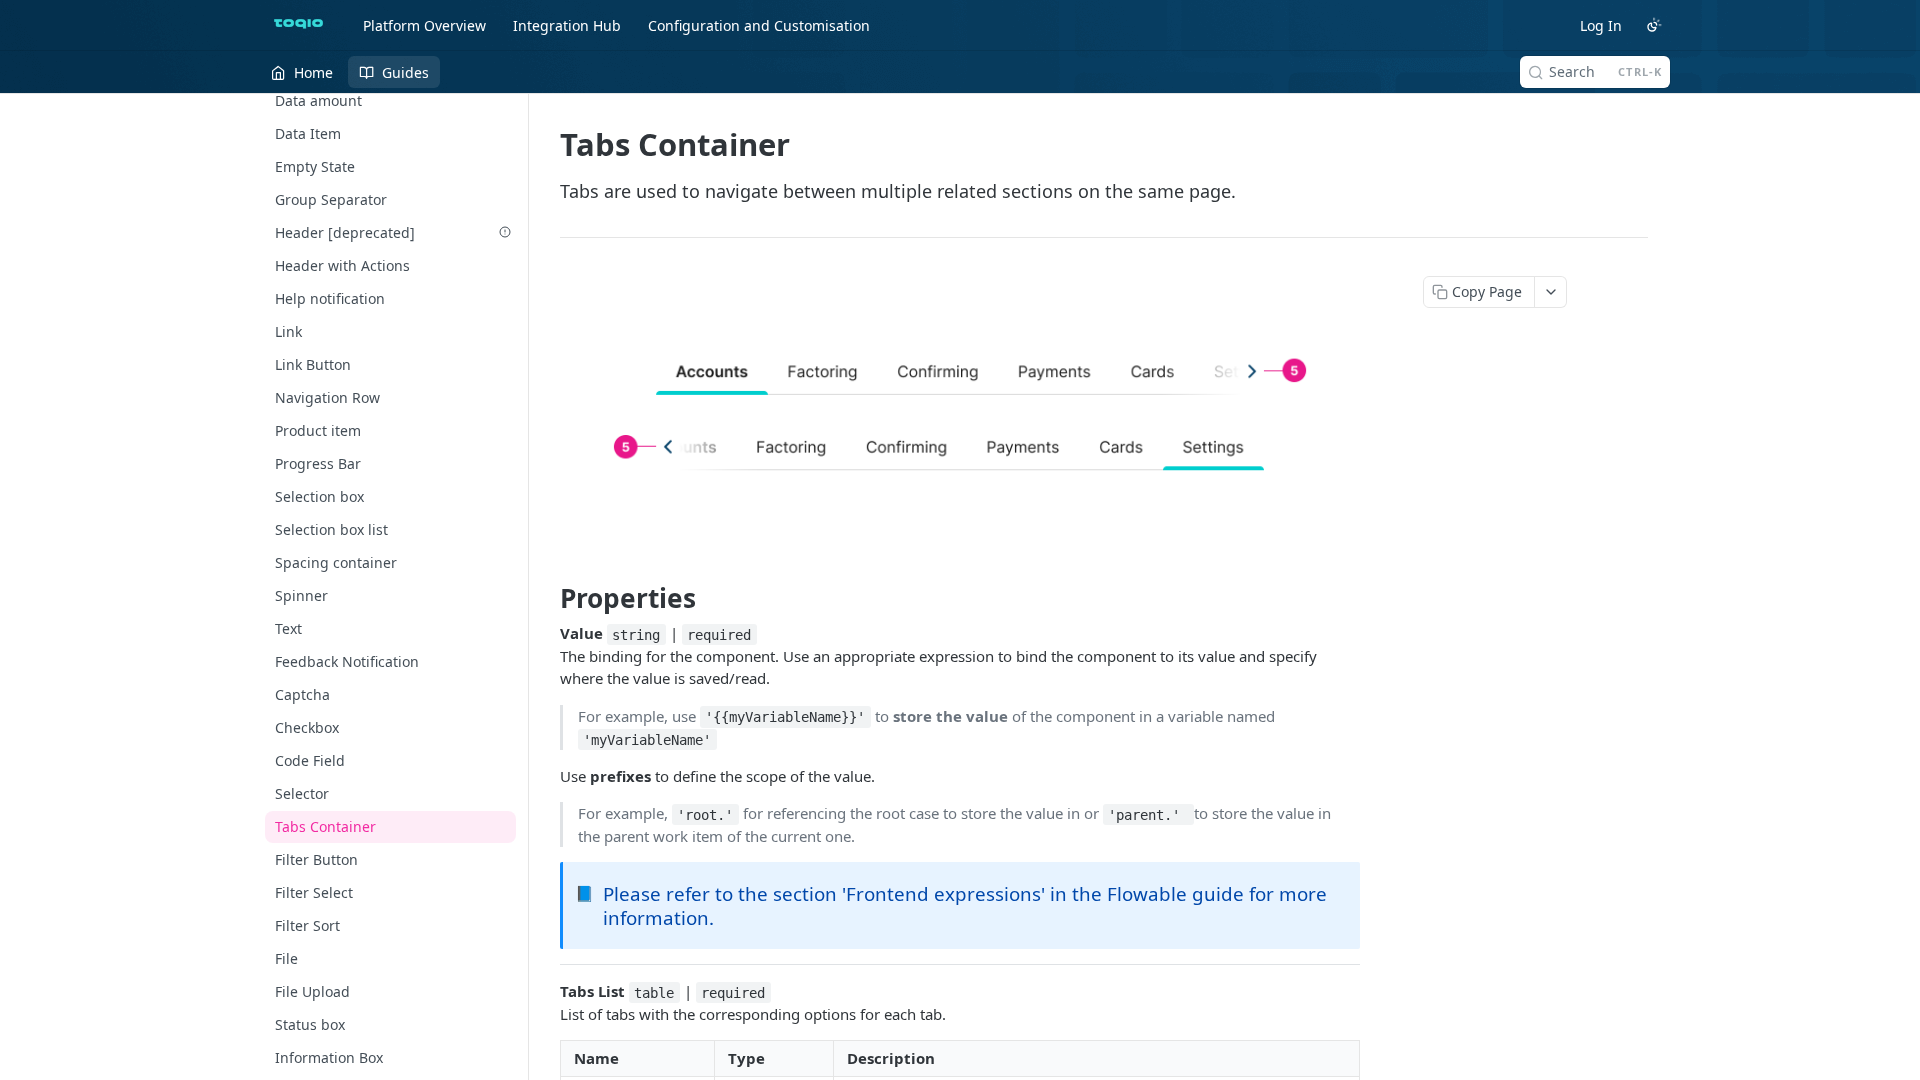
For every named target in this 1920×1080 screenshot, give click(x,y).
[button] (960, 409)
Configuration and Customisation (759, 25)
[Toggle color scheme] (1654, 25)
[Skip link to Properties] (546, 598)
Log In (1601, 25)
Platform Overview (424, 25)
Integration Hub (567, 25)
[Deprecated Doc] (505, 232)
